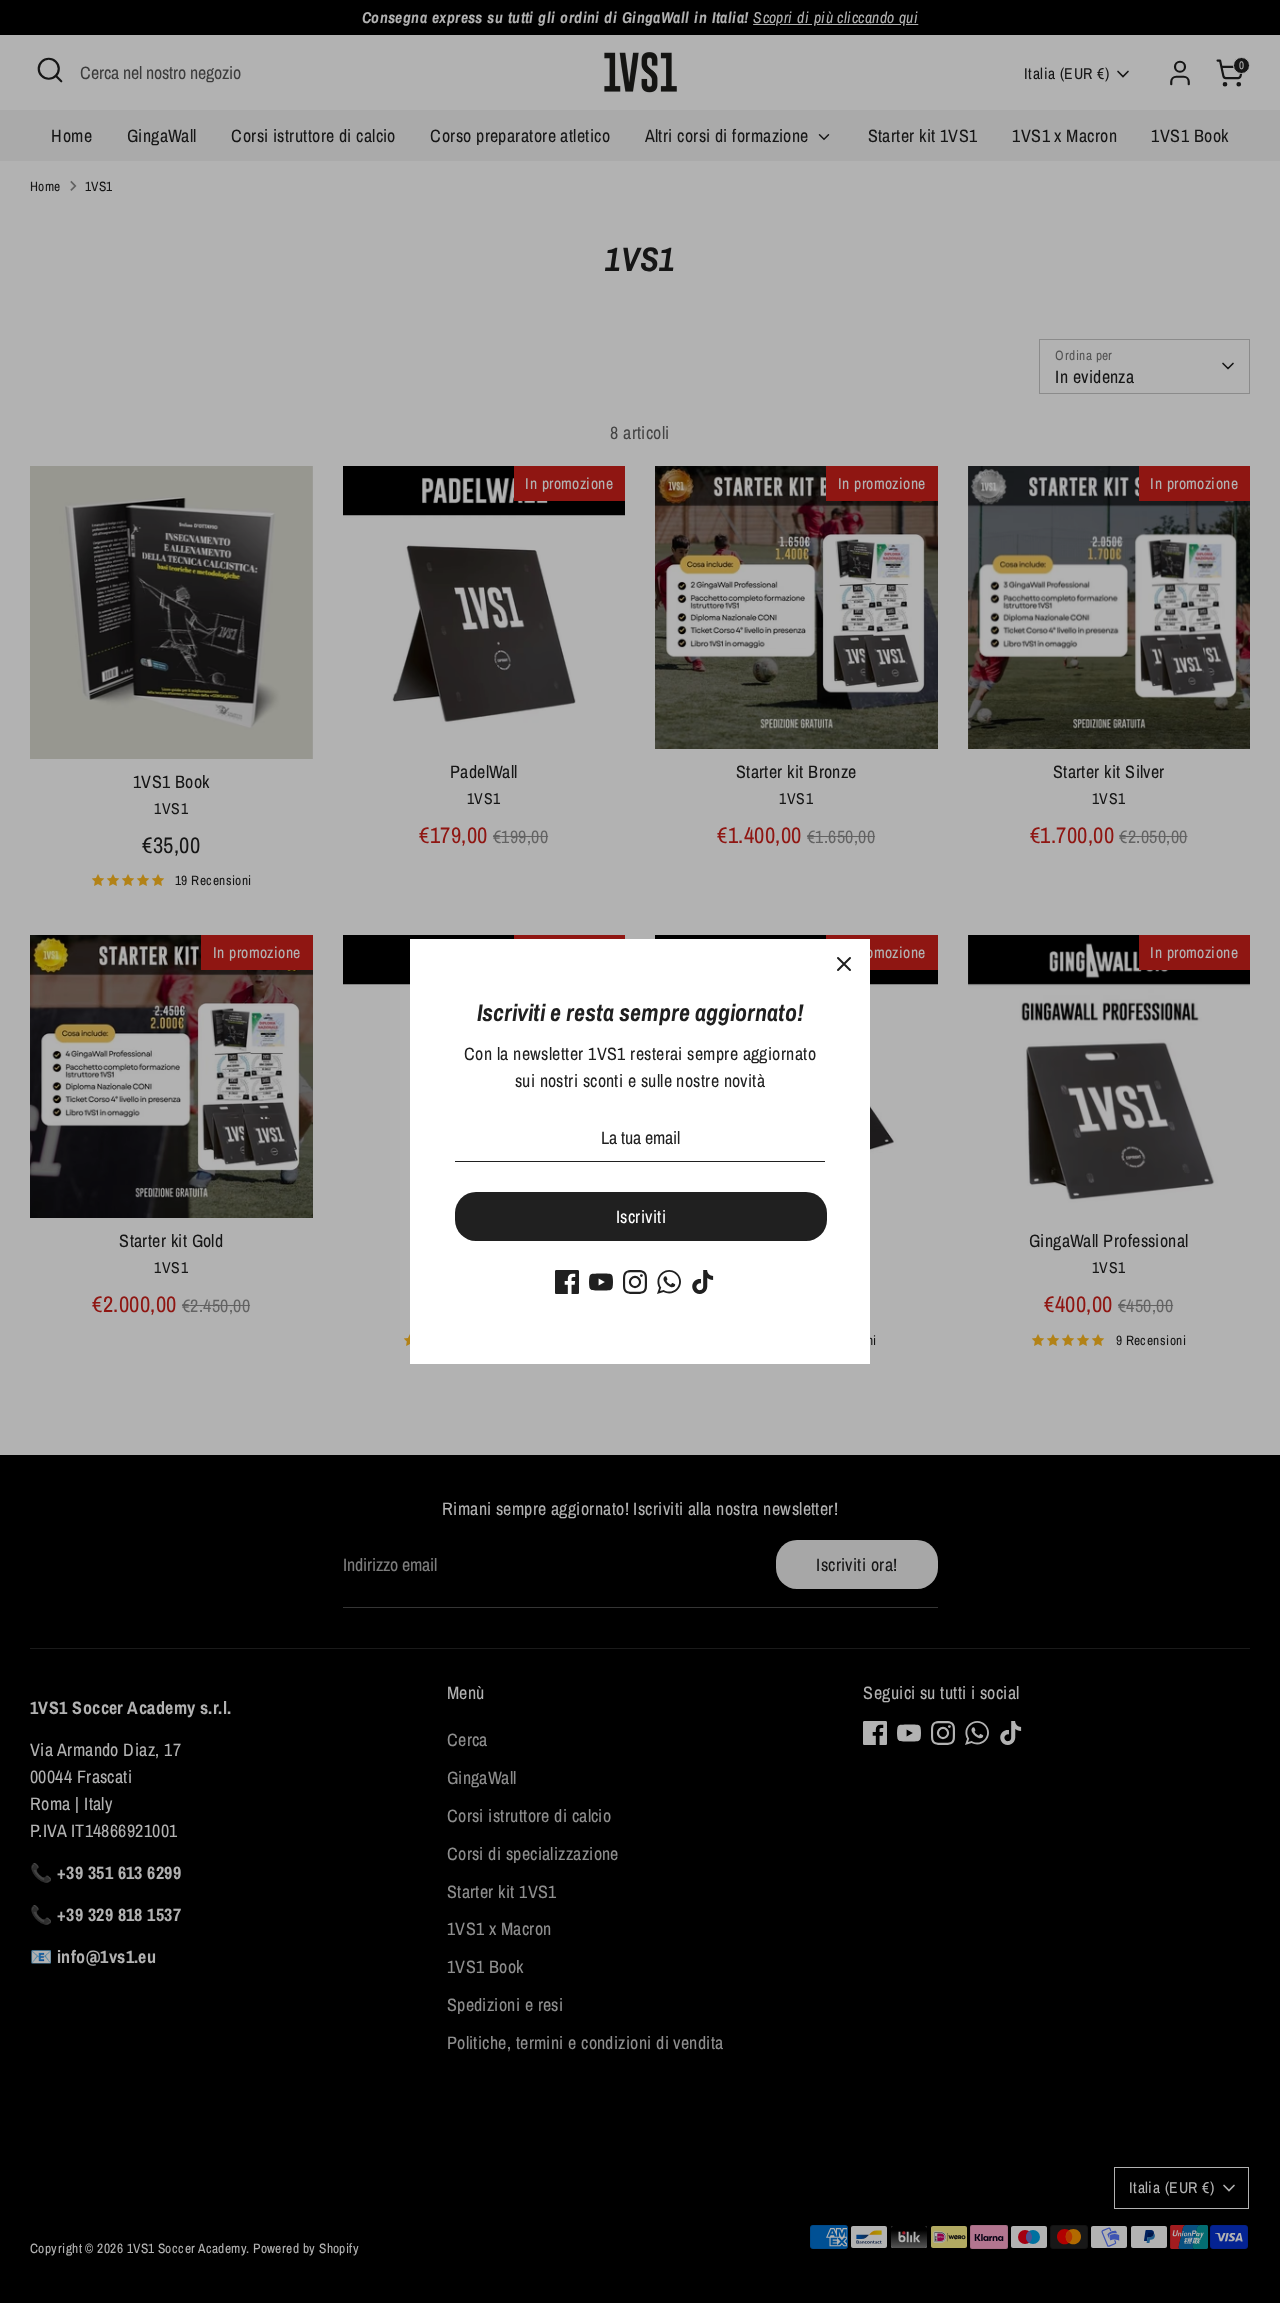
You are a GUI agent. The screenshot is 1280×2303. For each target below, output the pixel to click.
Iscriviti (641, 1216)
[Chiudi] (844, 965)
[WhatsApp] (669, 1282)
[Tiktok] (703, 1282)
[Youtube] (601, 1282)
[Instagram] (635, 1282)
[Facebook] (567, 1282)
